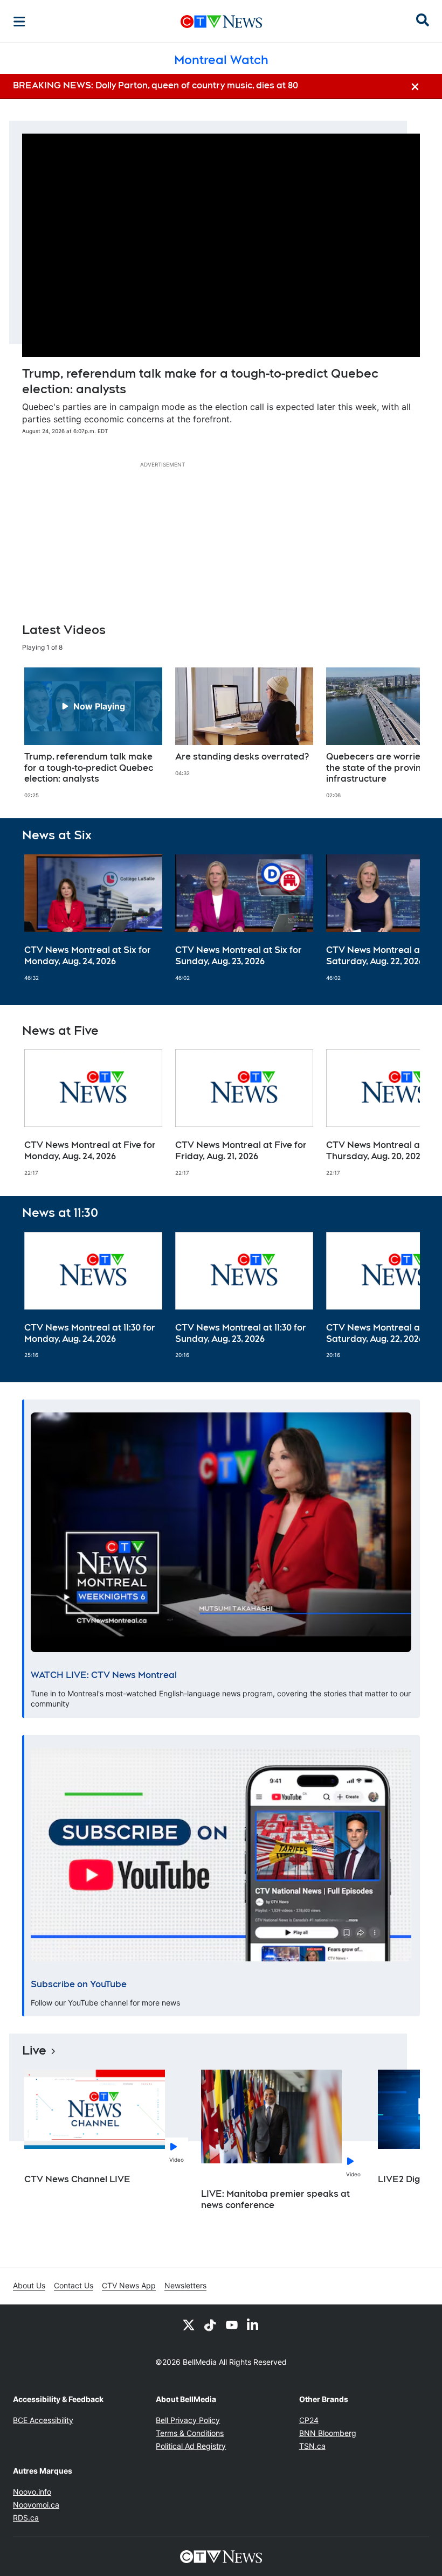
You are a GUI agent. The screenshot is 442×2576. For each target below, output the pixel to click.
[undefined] (93, 733)
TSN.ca (312, 2446)
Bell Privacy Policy (188, 2420)
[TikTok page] (210, 2324)
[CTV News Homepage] (221, 22)
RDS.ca (26, 2518)
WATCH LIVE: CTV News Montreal (104, 1675)
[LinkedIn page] (253, 2324)
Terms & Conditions (190, 2433)
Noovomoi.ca (36, 2505)
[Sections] (19, 22)
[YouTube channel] (232, 2324)
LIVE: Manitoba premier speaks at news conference (275, 2199)
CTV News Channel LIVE (77, 2179)
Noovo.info (32, 2492)
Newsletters (185, 2285)
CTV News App (129, 2285)
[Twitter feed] (189, 2324)
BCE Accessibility (43, 2420)
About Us (29, 2285)
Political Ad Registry (191, 2446)
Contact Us (74, 2285)
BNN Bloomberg (328, 2433)
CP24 (309, 2420)
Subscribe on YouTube (79, 1984)
